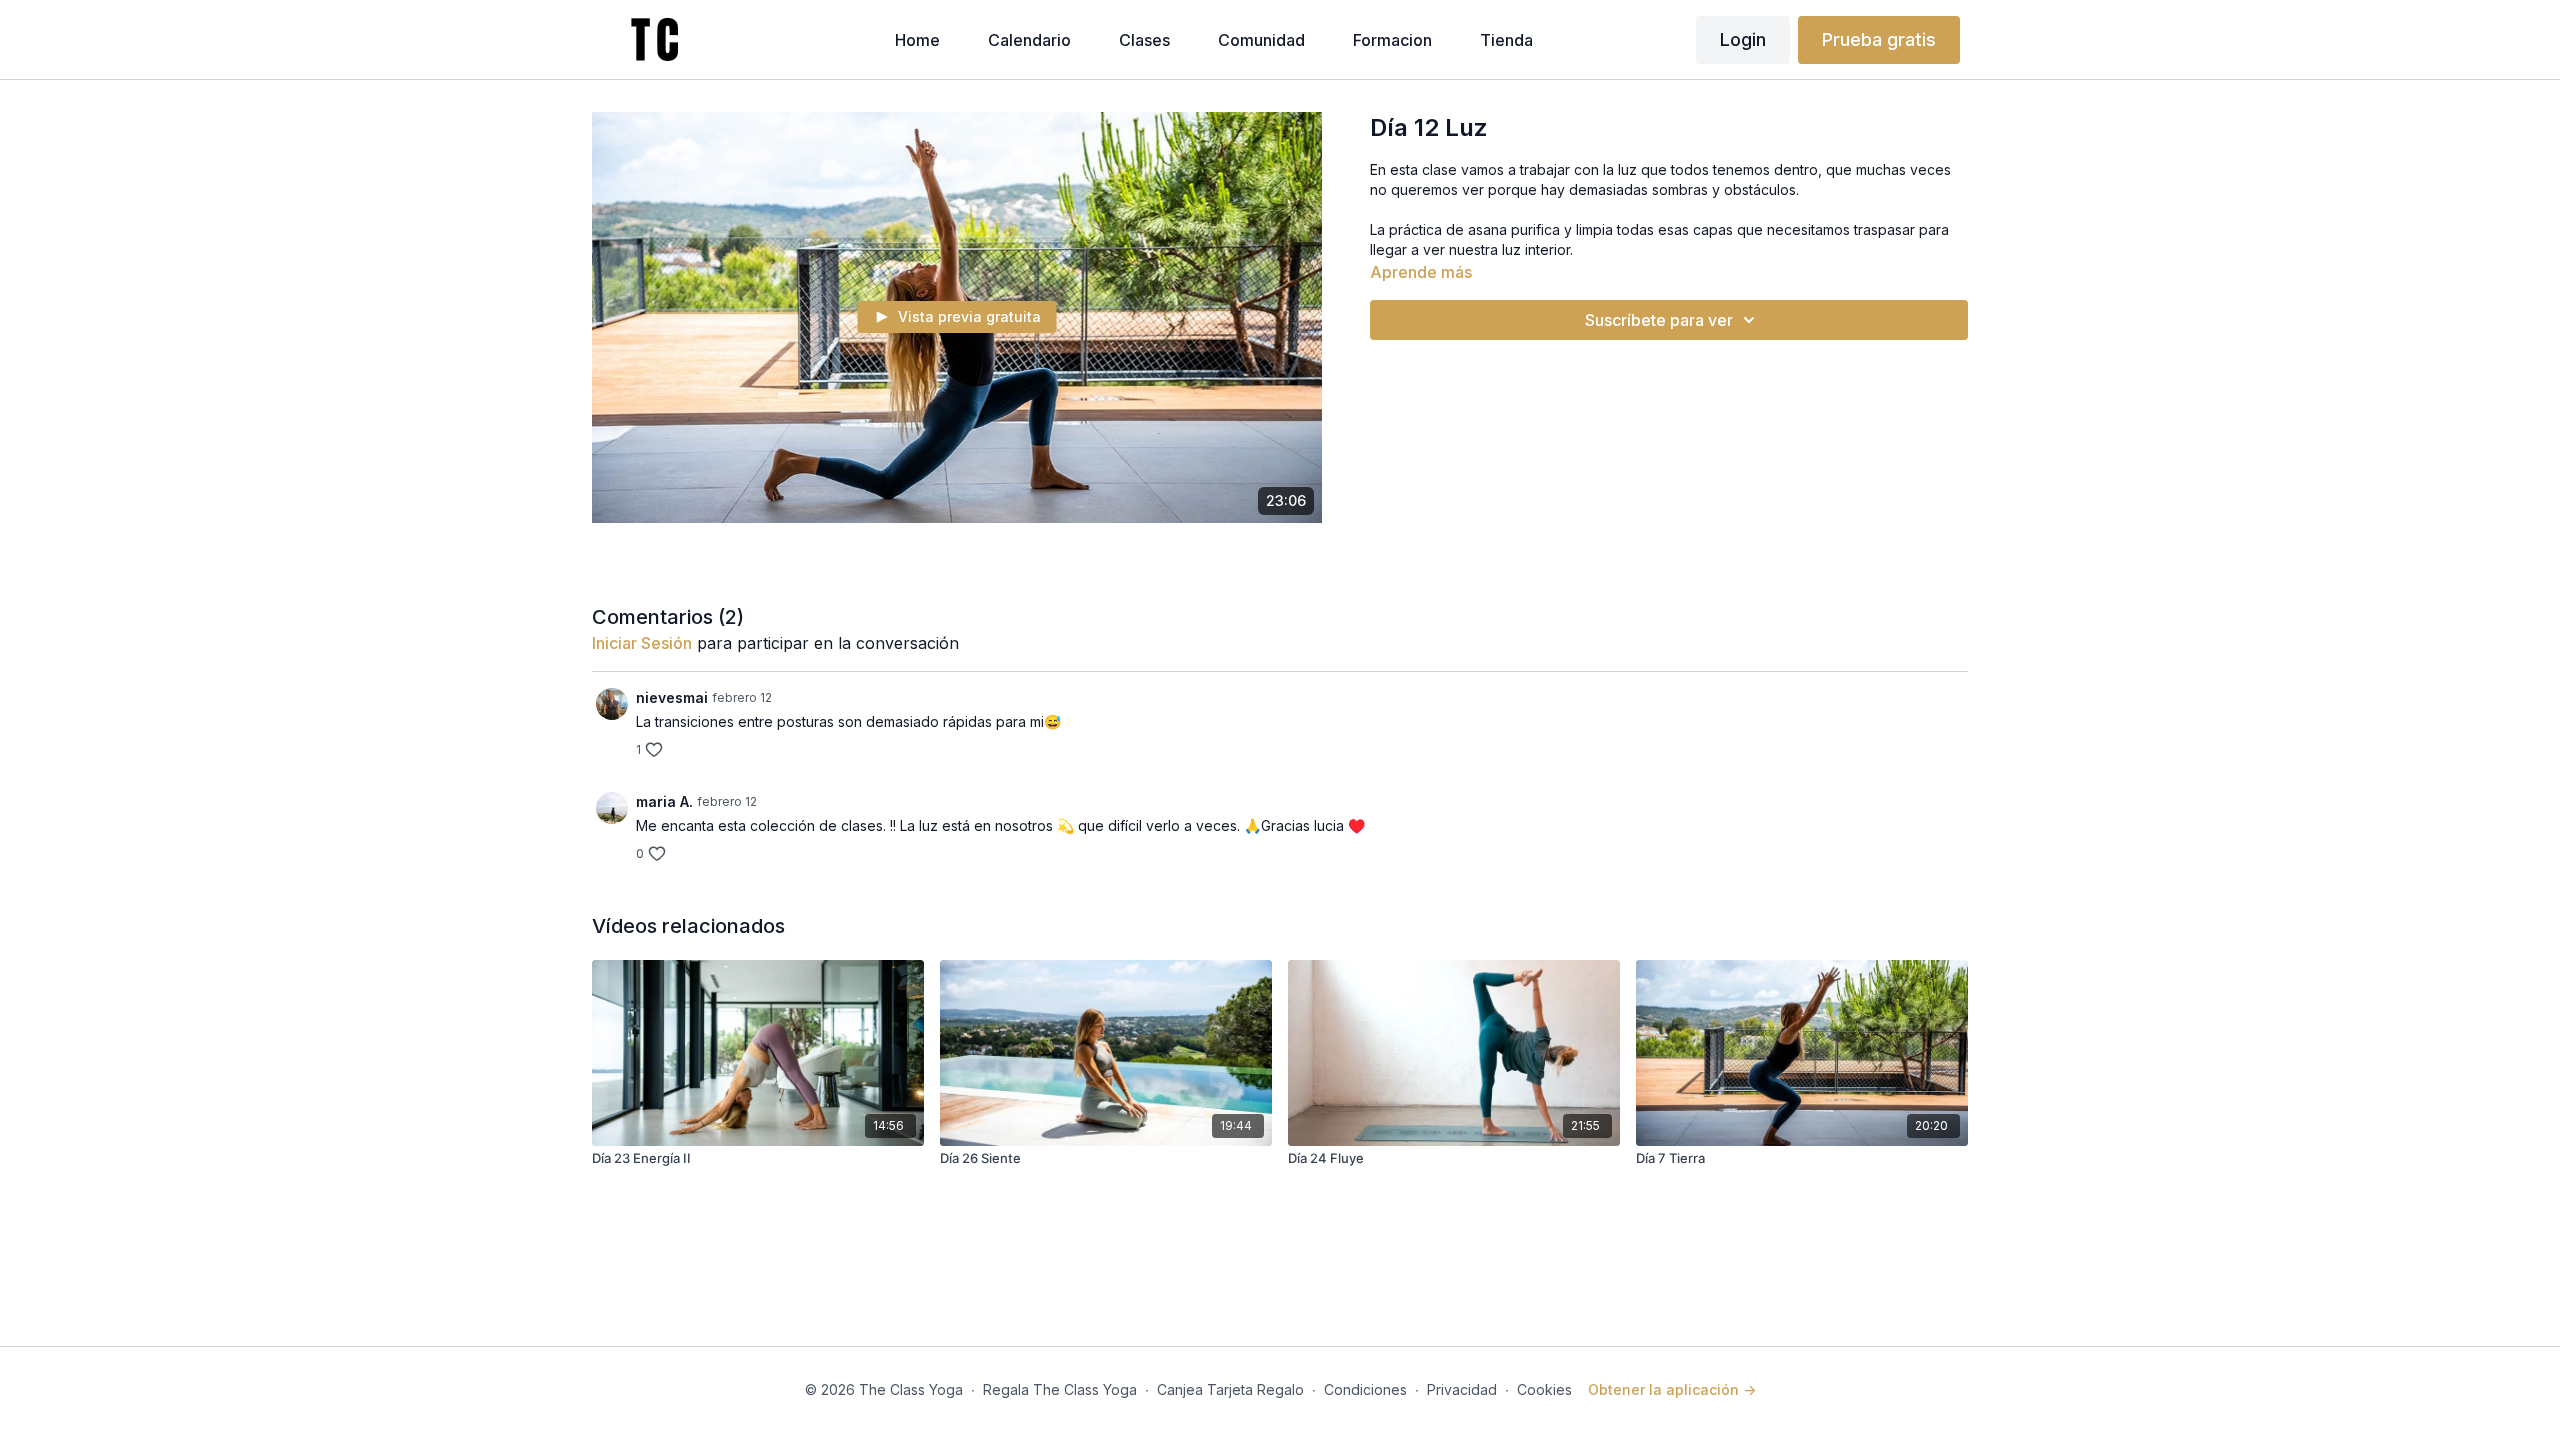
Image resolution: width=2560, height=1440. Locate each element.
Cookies (1544, 1389)
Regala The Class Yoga (1060, 1389)
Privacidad (1462, 1389)
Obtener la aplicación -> (1672, 1389)
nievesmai (672, 697)
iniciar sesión (642, 643)
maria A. (664, 801)
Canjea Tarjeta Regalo (1230, 1389)
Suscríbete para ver (1659, 320)
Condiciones (1365, 1389)
